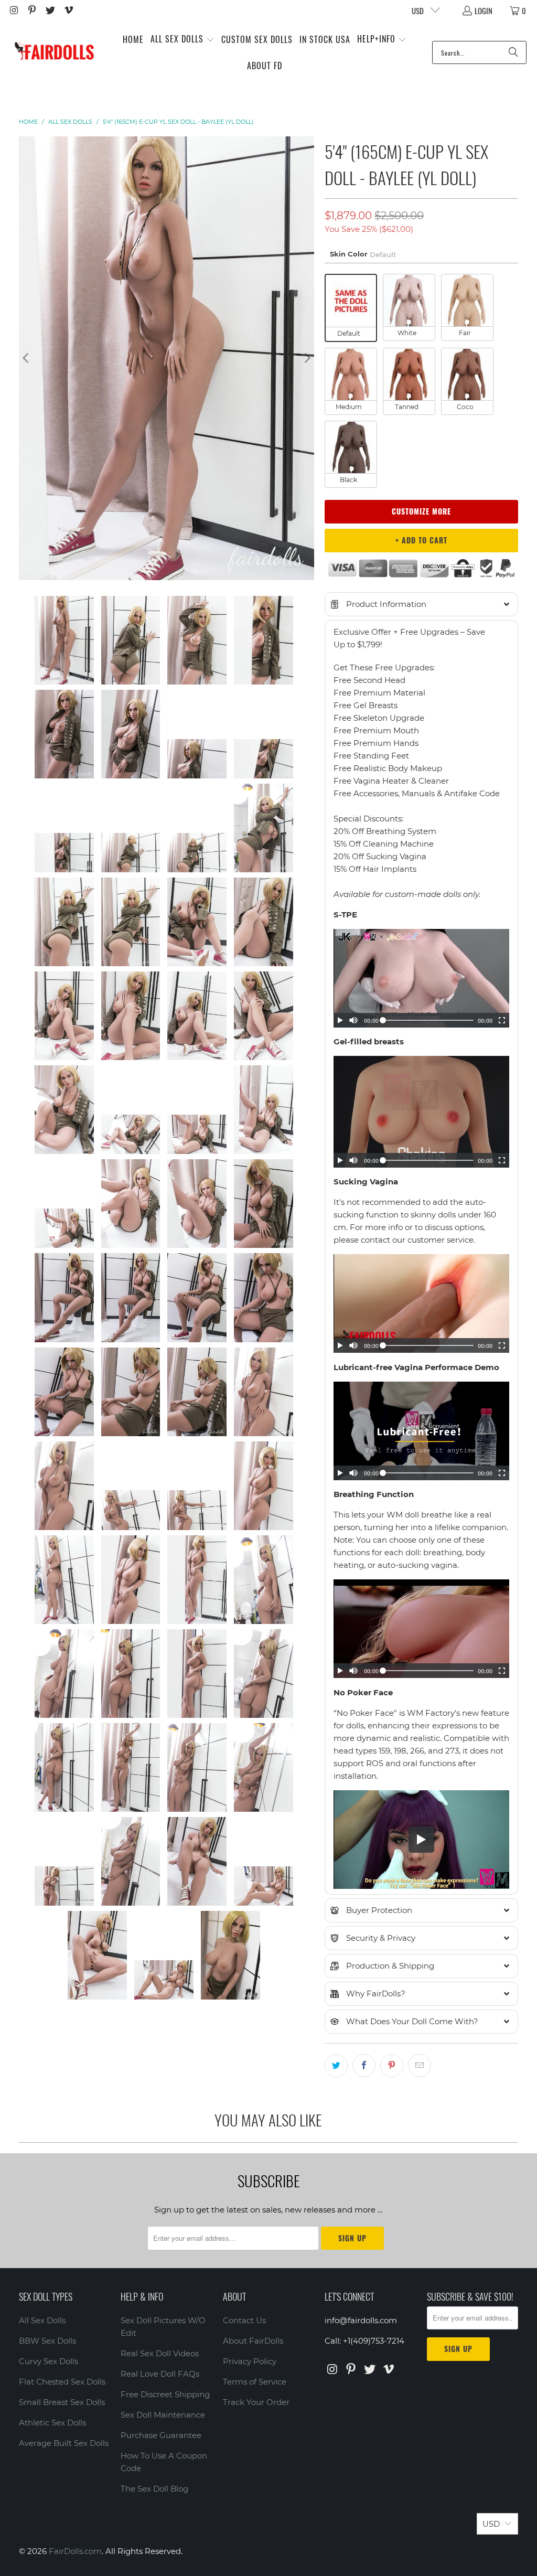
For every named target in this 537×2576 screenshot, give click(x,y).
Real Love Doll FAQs (160, 2374)
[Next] (306, 358)
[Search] (513, 52)
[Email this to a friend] (420, 2066)
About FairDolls (253, 2341)
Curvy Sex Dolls (49, 2361)
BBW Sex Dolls (47, 2341)
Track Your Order (256, 2402)
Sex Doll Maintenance (163, 2415)
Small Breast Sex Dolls (62, 2402)
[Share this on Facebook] (364, 2066)
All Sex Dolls (42, 2320)
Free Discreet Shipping (165, 2394)
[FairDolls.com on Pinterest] (32, 10)
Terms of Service (255, 2382)
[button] (182, 40)
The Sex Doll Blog (154, 2489)
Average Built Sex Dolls (64, 2443)
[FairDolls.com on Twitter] (50, 10)
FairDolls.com (75, 2551)
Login (484, 10)
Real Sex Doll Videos (160, 2353)
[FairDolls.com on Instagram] (13, 10)
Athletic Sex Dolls (52, 2423)
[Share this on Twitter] (336, 2066)
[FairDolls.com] (54, 52)
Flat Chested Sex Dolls (62, 2382)
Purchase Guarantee (161, 2435)
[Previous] (27, 358)
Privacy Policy (250, 2361)
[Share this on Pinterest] (392, 2066)
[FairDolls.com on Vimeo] (68, 10)
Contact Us (244, 2320)
